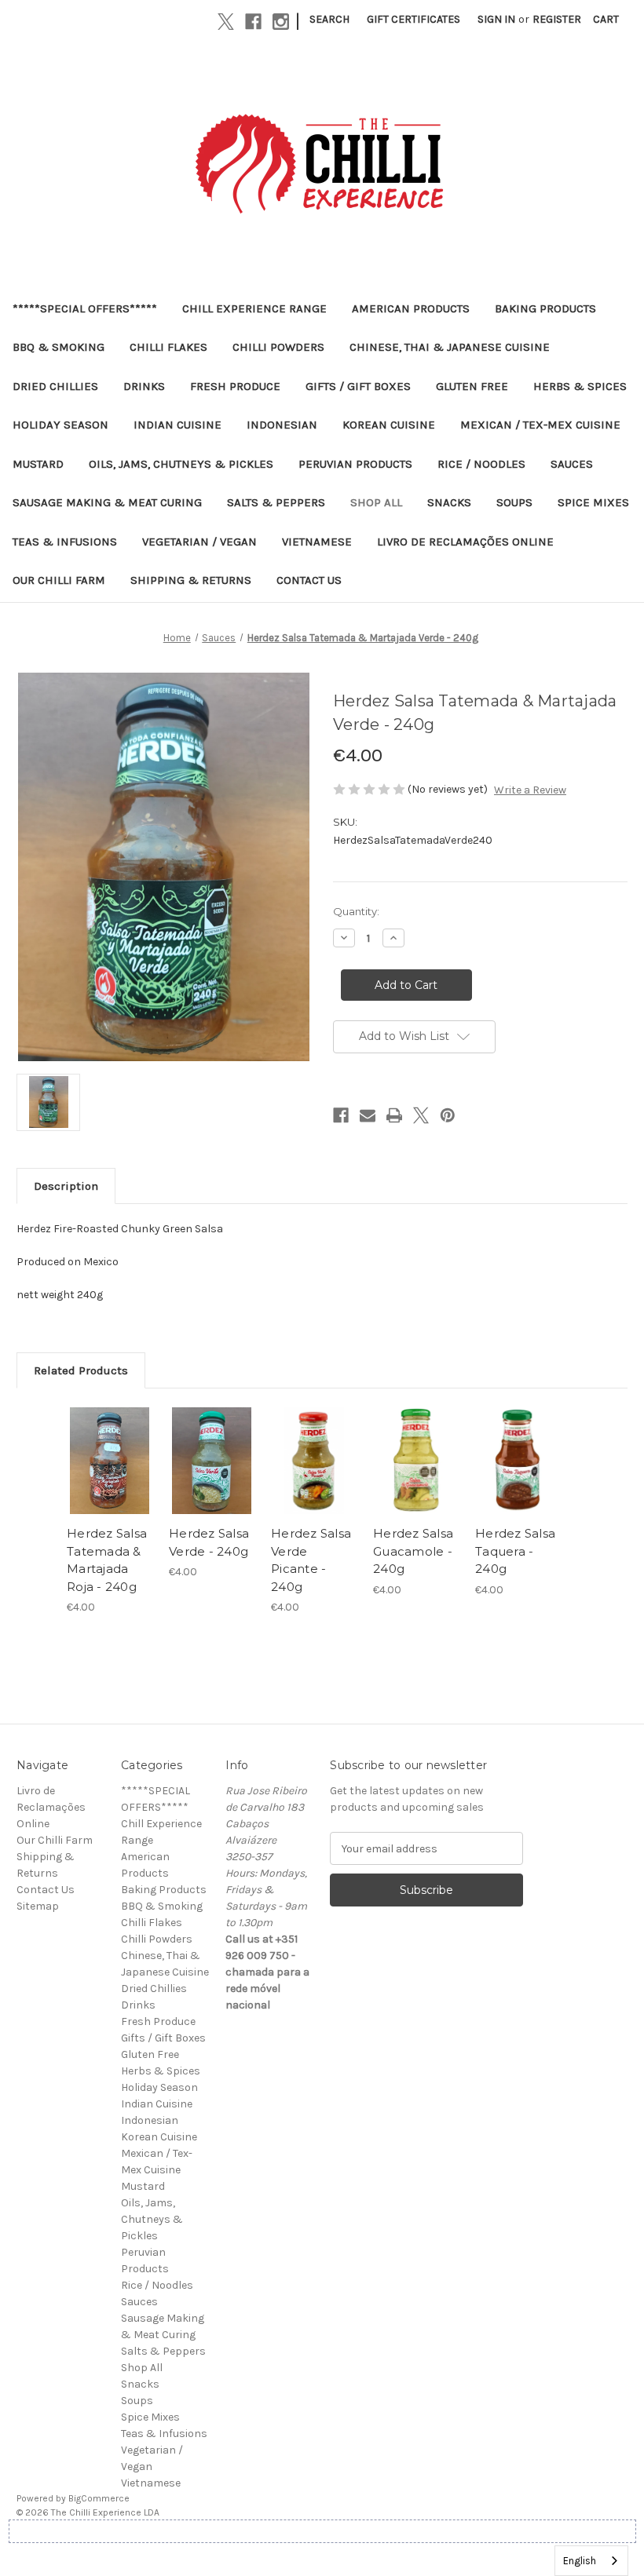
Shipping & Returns (191, 580)
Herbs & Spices (580, 386)
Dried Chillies (55, 386)
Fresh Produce (235, 386)
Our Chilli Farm (59, 580)
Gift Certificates (413, 19)
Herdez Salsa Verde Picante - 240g (311, 1560)
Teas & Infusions (65, 542)
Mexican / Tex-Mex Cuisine (540, 425)
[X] (226, 22)
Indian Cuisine (177, 425)
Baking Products (545, 308)
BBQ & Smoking (59, 347)
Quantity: (356, 911)
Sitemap (38, 1906)
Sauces (572, 464)
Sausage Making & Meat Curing (107, 502)
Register (557, 19)
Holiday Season (60, 425)
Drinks (144, 386)
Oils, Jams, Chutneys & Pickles (181, 464)
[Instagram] (281, 22)
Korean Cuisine (389, 425)
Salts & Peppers (276, 502)
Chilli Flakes (168, 347)
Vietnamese (317, 542)
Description (66, 1186)
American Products (411, 308)
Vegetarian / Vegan (199, 542)
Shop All (376, 502)
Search (329, 19)
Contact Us (309, 580)
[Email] (368, 1115)
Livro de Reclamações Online (465, 542)
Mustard (38, 464)
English (580, 2561)
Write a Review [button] (530, 790)
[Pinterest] (448, 1115)
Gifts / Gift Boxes (358, 386)
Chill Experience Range (254, 308)
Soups (514, 502)
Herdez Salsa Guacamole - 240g (413, 1551)
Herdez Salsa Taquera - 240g (515, 1551)
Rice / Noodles (481, 464)
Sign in (496, 19)
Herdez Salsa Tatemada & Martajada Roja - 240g (107, 1560)
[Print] (394, 1115)
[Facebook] (253, 22)
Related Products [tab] (81, 1370)
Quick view (110, 1442)
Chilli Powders (278, 347)
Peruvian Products (355, 464)
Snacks (449, 502)
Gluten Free (472, 386)
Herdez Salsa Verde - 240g (209, 1542)
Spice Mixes (593, 502)
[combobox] (591, 2561)
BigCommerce (99, 2498)
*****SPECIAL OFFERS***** (85, 308)
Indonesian (282, 425)
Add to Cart (110, 1480)
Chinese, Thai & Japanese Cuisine (450, 347)
